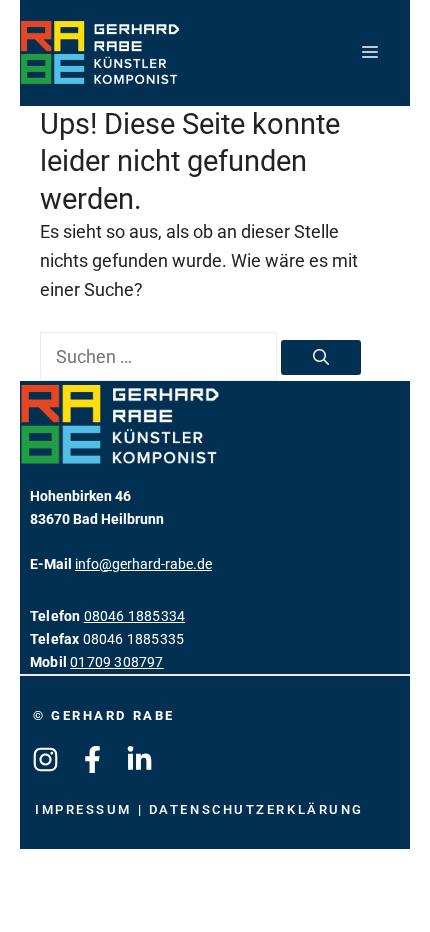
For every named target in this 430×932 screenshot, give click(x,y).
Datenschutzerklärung (256, 809)
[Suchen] (321, 357)
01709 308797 (116, 662)
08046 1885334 (135, 616)
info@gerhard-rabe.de (143, 564)
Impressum (86, 809)
